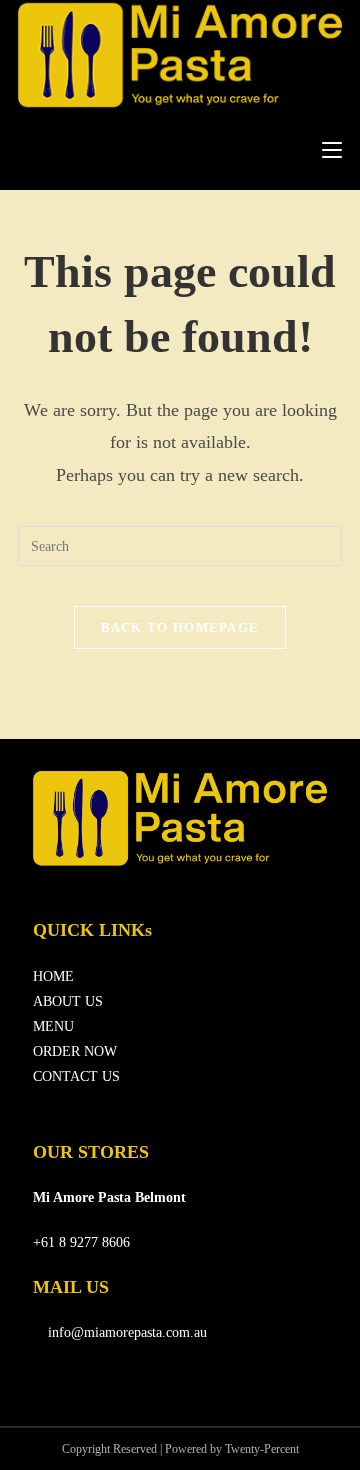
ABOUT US (68, 1001)
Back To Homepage (180, 627)
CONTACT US (76, 1076)
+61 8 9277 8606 (81, 1242)
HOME (53, 976)
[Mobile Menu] (332, 150)
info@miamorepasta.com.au (125, 1332)
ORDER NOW (75, 1051)
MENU (53, 1026)
